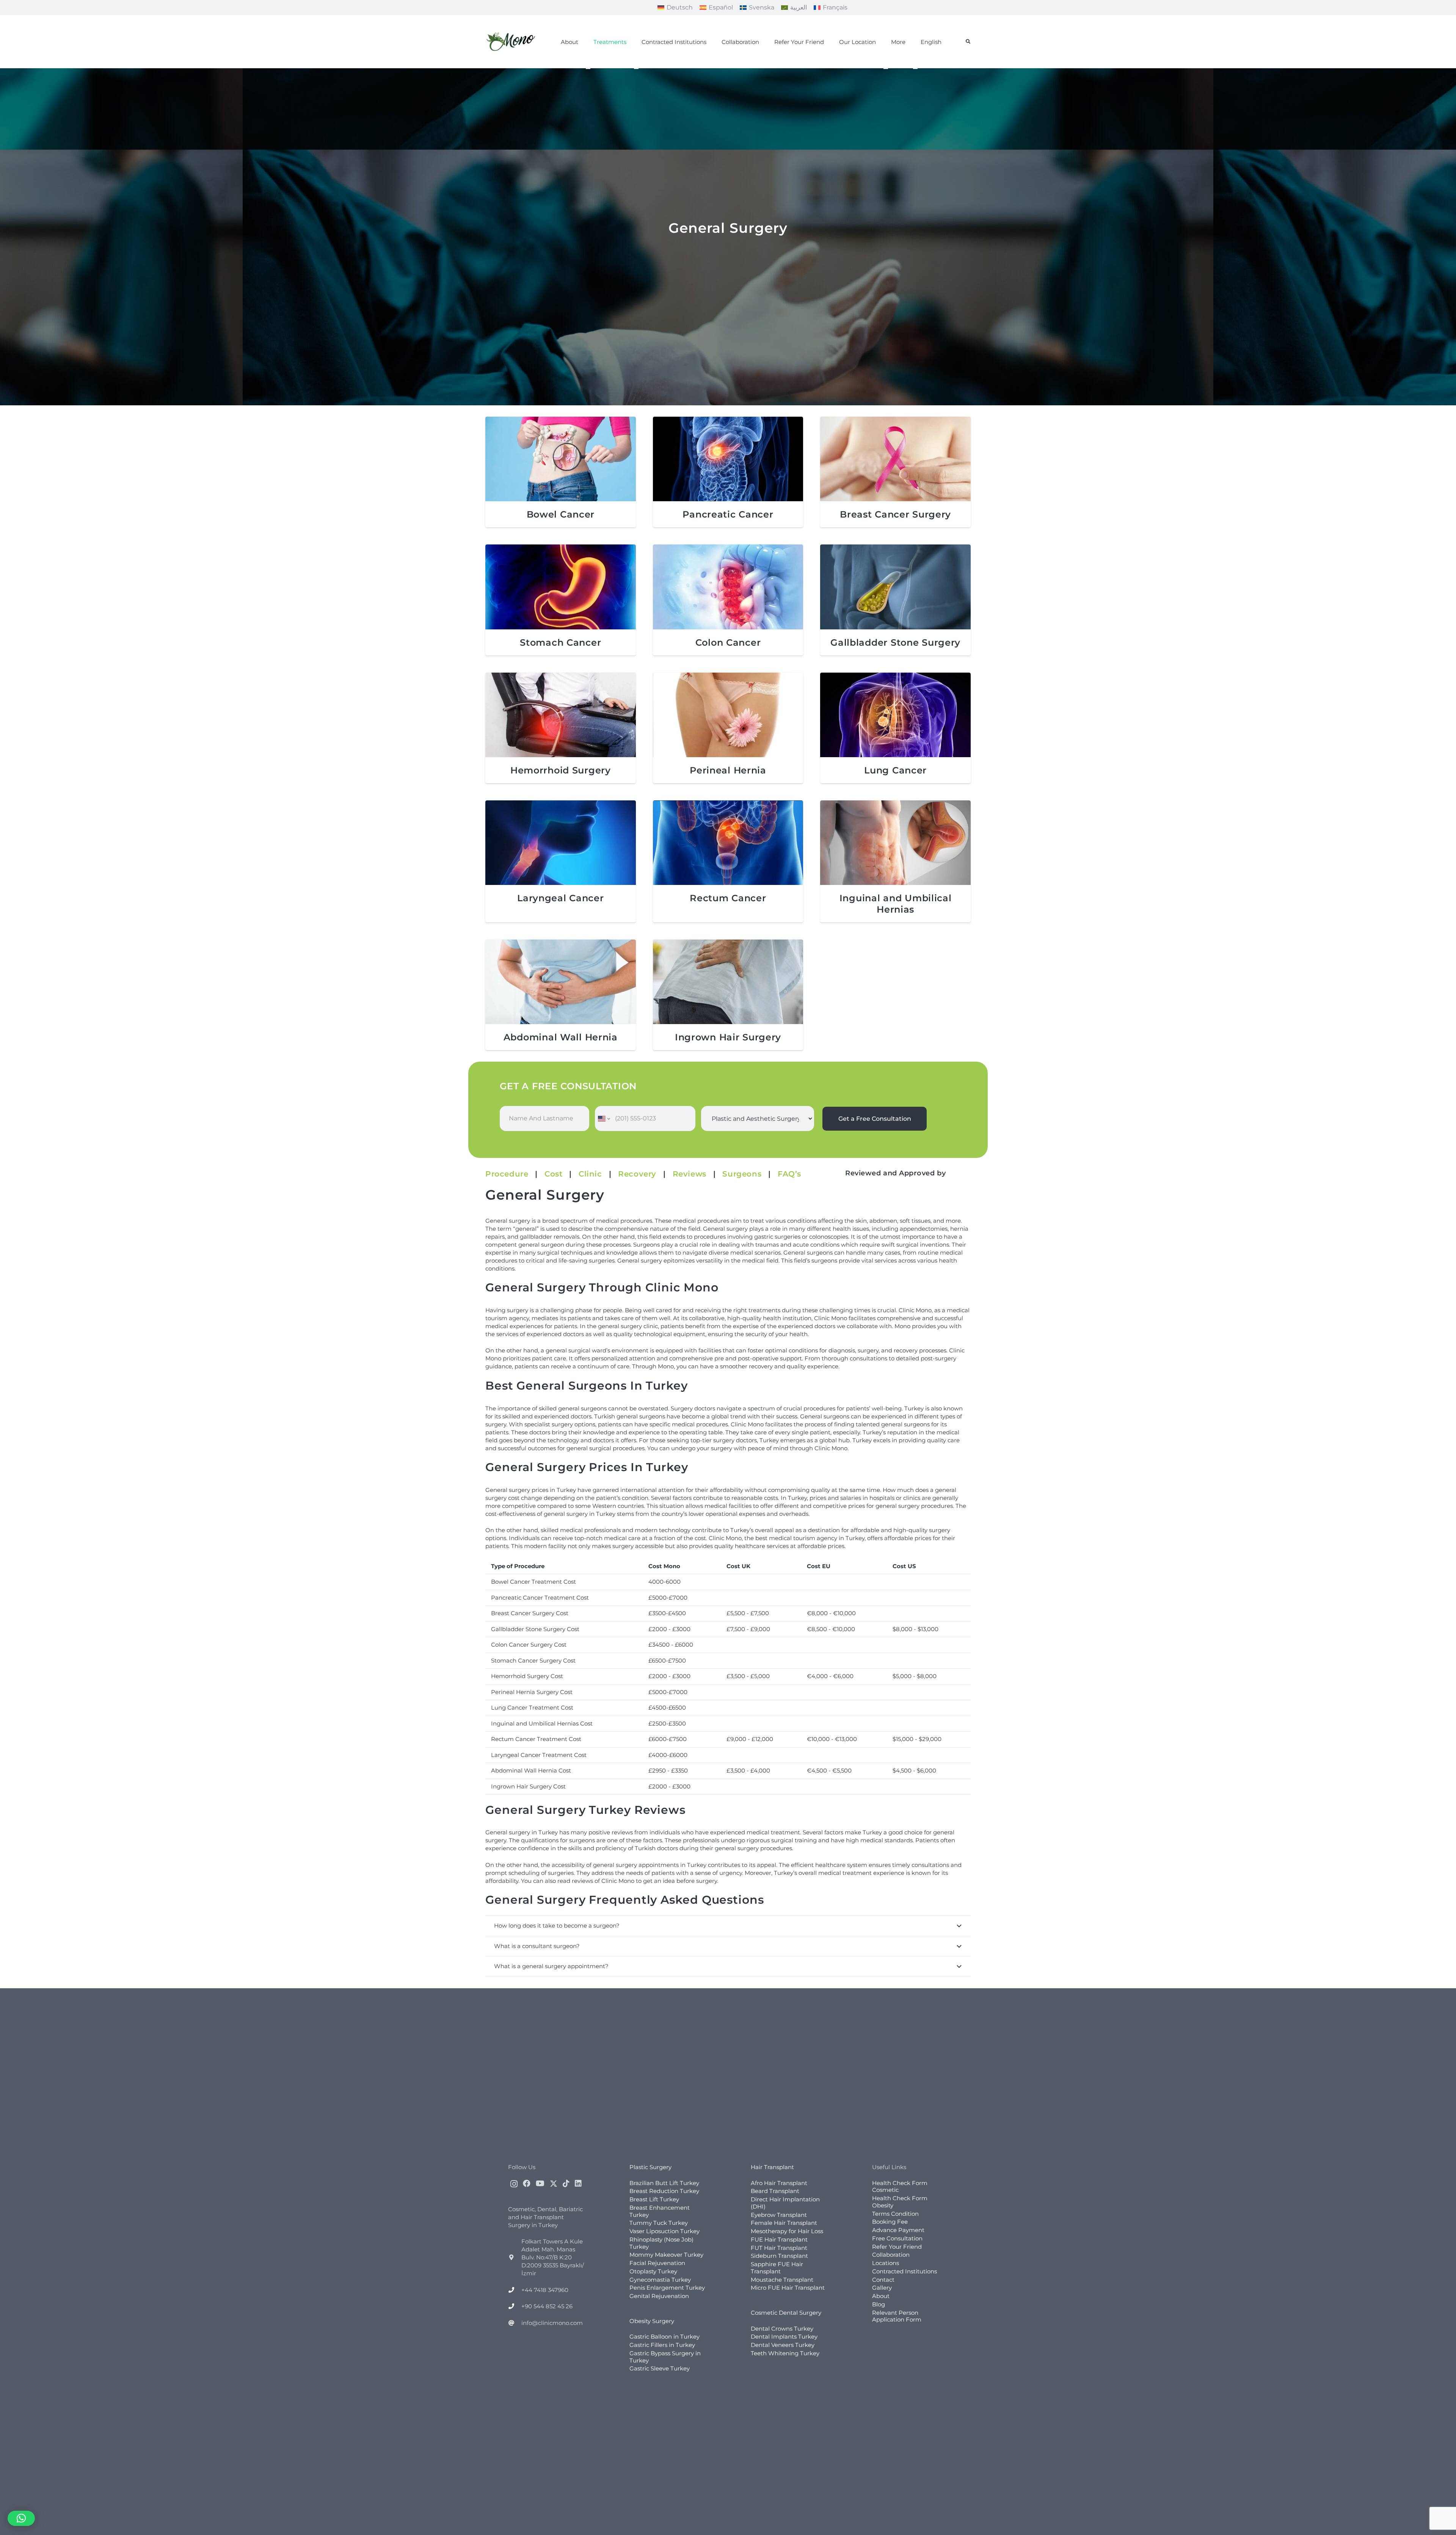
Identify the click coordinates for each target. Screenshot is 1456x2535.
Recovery (637, 1174)
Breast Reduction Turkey (664, 2191)
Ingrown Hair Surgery (728, 1037)
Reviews (690, 1174)
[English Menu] (915, 69)
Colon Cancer (728, 642)
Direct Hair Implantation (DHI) (785, 2203)
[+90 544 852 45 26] (515, 2306)
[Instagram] (514, 2184)
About (881, 2296)
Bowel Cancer (561, 514)
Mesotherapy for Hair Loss (787, 2231)
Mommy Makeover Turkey (666, 2255)
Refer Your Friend (897, 2246)
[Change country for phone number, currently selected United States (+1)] (603, 1118)
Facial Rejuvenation (657, 2263)
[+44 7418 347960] (515, 2290)
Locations (886, 2263)
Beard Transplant (775, 2191)
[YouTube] (540, 2183)
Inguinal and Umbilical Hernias (896, 904)
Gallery (882, 2288)
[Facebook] (527, 2183)
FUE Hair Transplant (779, 2239)
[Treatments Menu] (588, 69)
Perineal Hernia (728, 770)
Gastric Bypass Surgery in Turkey (665, 2357)
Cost (553, 1174)
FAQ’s (789, 1174)
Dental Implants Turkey (784, 2337)
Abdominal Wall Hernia (561, 1037)
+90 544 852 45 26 (547, 2306)
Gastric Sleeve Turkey (660, 2368)
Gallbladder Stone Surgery (895, 642)
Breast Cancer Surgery (895, 514)
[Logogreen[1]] (512, 42)
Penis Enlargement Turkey (667, 2288)
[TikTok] (566, 2183)
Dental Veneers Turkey (783, 2345)
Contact (883, 2279)
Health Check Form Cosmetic (900, 2186)
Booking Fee (890, 2222)
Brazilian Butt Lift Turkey (664, 2183)
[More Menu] (886, 69)
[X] (554, 2183)
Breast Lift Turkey (654, 2199)
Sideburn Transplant (779, 2256)
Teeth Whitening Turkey (785, 2353)
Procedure (507, 1174)
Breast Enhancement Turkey (660, 2211)
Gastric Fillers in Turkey (662, 2345)
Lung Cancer (895, 770)
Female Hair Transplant (784, 2223)
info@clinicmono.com (552, 2322)
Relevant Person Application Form (897, 2316)
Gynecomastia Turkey (660, 2279)
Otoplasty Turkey (653, 2271)
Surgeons (742, 1174)
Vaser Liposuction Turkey (664, 2231)
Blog (879, 2304)
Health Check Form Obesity (900, 2202)
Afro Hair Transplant (779, 2183)
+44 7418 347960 (545, 2290)
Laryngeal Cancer (561, 898)
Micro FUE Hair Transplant (788, 2288)
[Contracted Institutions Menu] (636, 69)
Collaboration (891, 2255)
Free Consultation (897, 2238)
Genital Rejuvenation (659, 2296)
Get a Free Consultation (875, 1119)
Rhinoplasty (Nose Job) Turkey (661, 2243)
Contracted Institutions (905, 2271)
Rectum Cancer (728, 898)
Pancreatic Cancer (728, 514)
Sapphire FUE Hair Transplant (777, 2268)
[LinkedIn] (578, 2183)
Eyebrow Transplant (779, 2214)
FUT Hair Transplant (779, 2247)
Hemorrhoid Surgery (561, 770)
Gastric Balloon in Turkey (664, 2337)
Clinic (590, 1174)
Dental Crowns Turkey (782, 2328)
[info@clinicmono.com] (515, 2322)
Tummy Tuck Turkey (659, 2223)
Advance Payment (898, 2230)
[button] (968, 42)
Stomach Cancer (560, 642)
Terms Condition (895, 2213)
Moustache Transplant (782, 2279)
